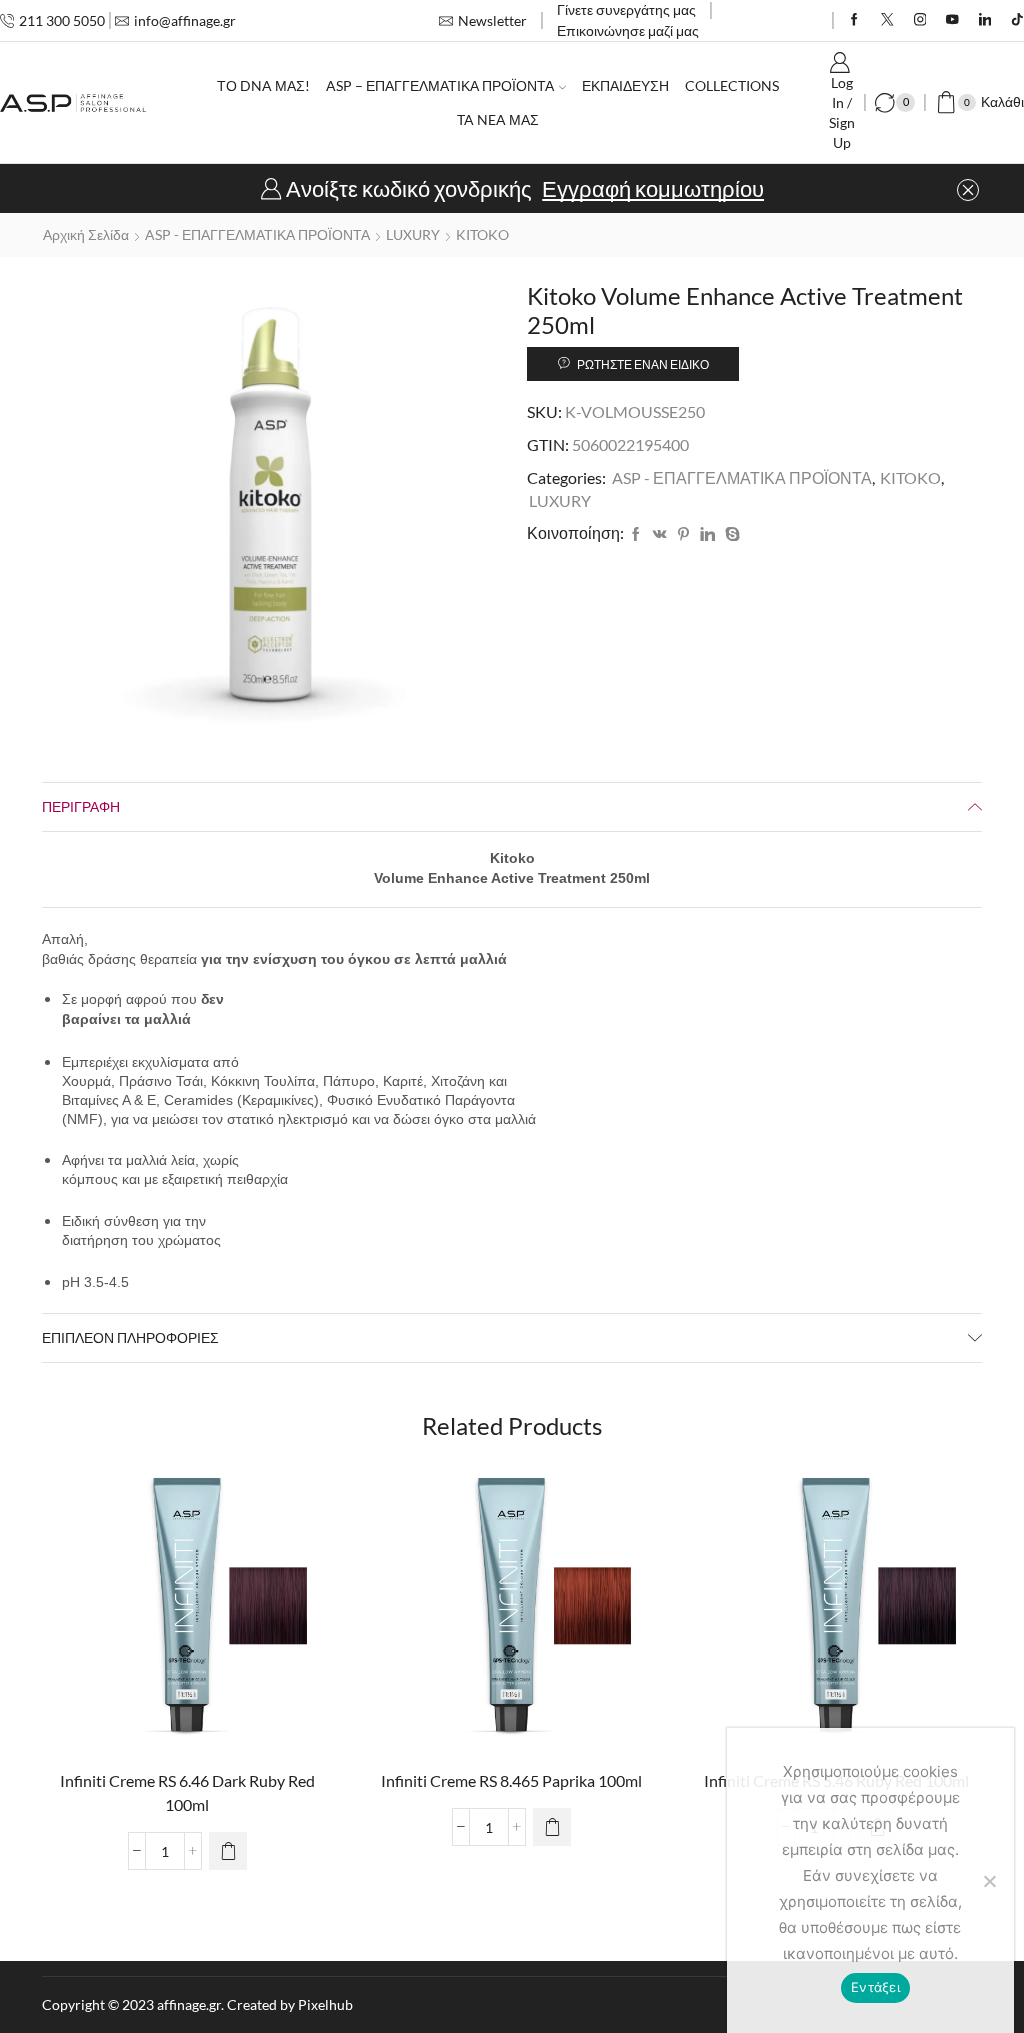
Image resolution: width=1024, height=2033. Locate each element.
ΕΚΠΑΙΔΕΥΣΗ (625, 85)
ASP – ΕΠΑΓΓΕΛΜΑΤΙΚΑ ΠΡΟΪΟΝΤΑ (440, 85)
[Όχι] (989, 1881)
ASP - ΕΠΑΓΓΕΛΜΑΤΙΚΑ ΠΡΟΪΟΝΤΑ (257, 234)
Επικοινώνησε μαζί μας (628, 30)
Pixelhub (325, 2004)
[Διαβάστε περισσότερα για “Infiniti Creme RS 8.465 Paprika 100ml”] (552, 1827)
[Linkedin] (985, 20)
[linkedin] (707, 534)
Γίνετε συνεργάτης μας (626, 9)
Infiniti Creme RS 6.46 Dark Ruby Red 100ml (187, 1792)
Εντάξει (875, 1987)
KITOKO (482, 234)
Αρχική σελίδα (86, 234)
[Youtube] (952, 20)
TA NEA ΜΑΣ (498, 119)
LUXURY (413, 234)
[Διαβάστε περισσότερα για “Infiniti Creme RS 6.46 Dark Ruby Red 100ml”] (228, 1851)
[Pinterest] (683, 534)
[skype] (730, 534)
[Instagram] (920, 20)
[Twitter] (887, 20)
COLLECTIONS (732, 85)
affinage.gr (189, 2004)
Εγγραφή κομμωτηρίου (653, 189)
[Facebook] (854, 20)
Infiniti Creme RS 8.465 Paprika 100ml (511, 1780)
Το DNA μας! (263, 85)
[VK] (660, 534)
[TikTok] (1017, 20)
